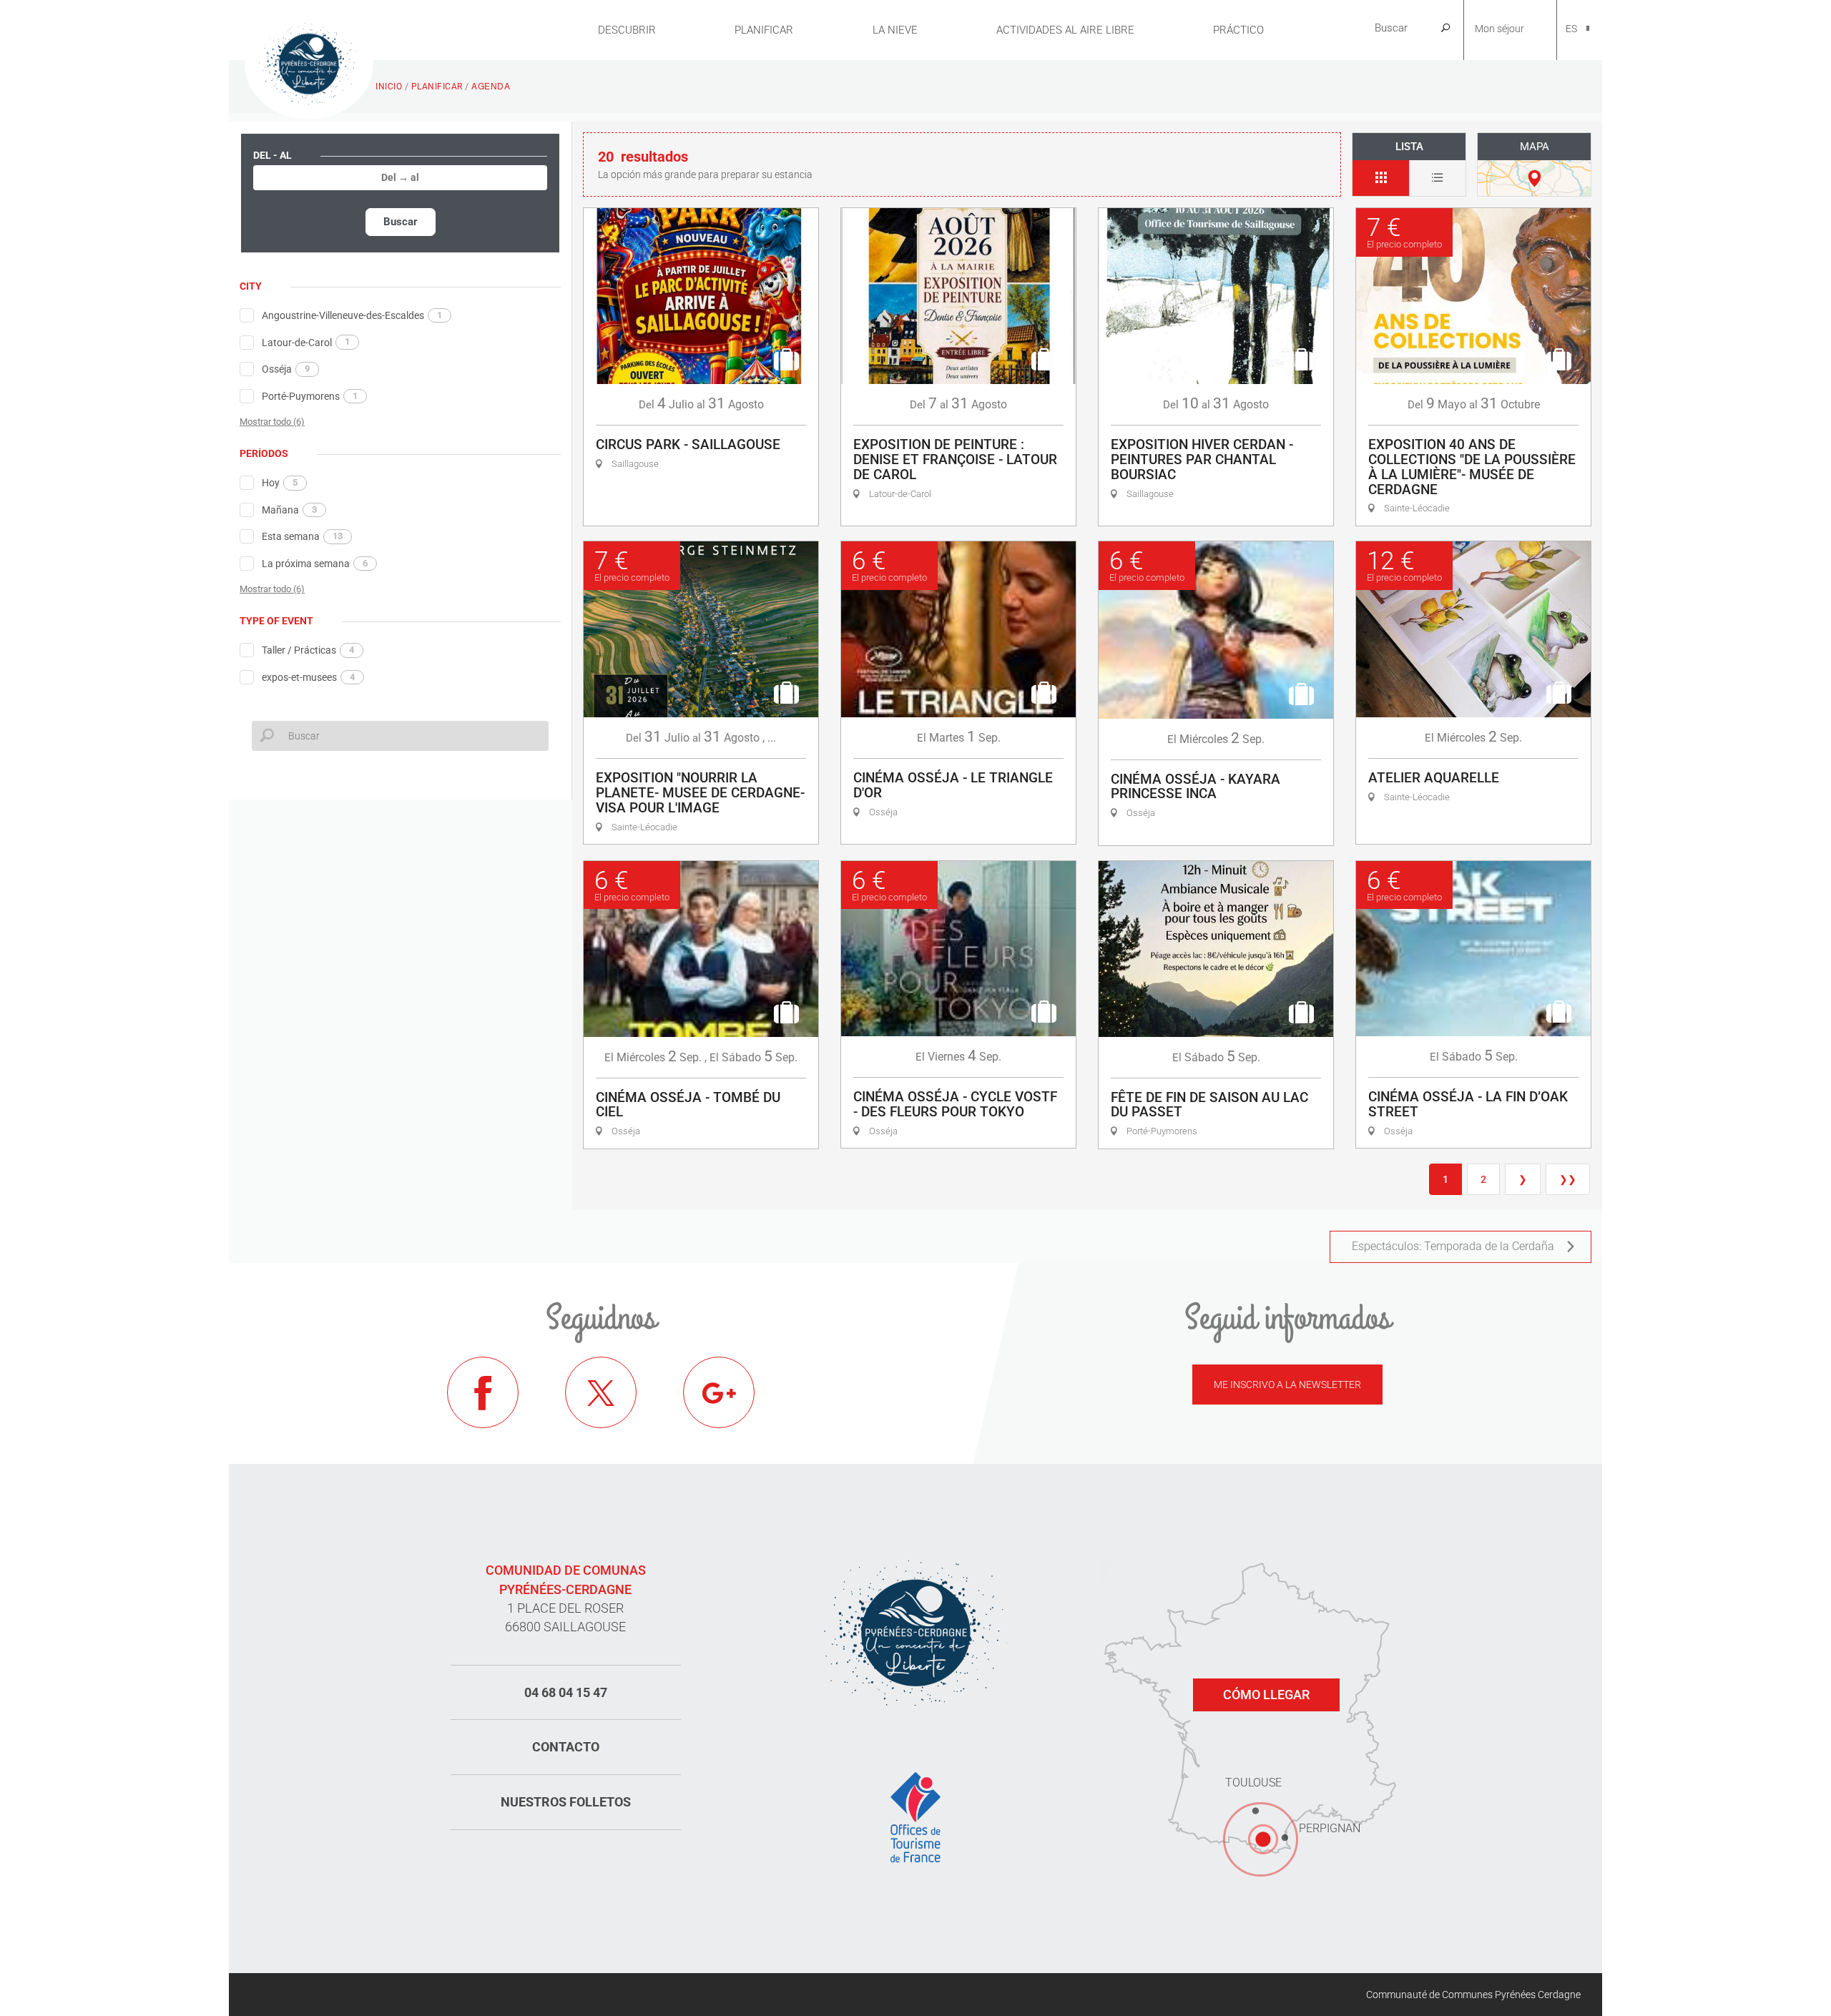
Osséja (286, 369)
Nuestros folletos (566, 1802)
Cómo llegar (1266, 1695)
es (1571, 29)
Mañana (289, 510)
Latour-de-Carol (306, 342)
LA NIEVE (895, 30)
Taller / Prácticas (308, 650)
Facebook (483, 1392)
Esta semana (302, 536)
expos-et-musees (308, 677)
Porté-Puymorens (310, 396)
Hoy (280, 483)
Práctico (1238, 30)
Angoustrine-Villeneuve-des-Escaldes (352, 315)
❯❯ (1568, 1179)
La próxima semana (315, 564)
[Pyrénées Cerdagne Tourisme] (309, 62)
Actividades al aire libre (1065, 30)
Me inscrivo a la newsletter (1287, 1385)
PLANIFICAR (764, 30)
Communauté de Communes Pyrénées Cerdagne (1473, 1995)
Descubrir (627, 30)
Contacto (566, 1747)
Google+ (719, 1392)
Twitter (601, 1392)
